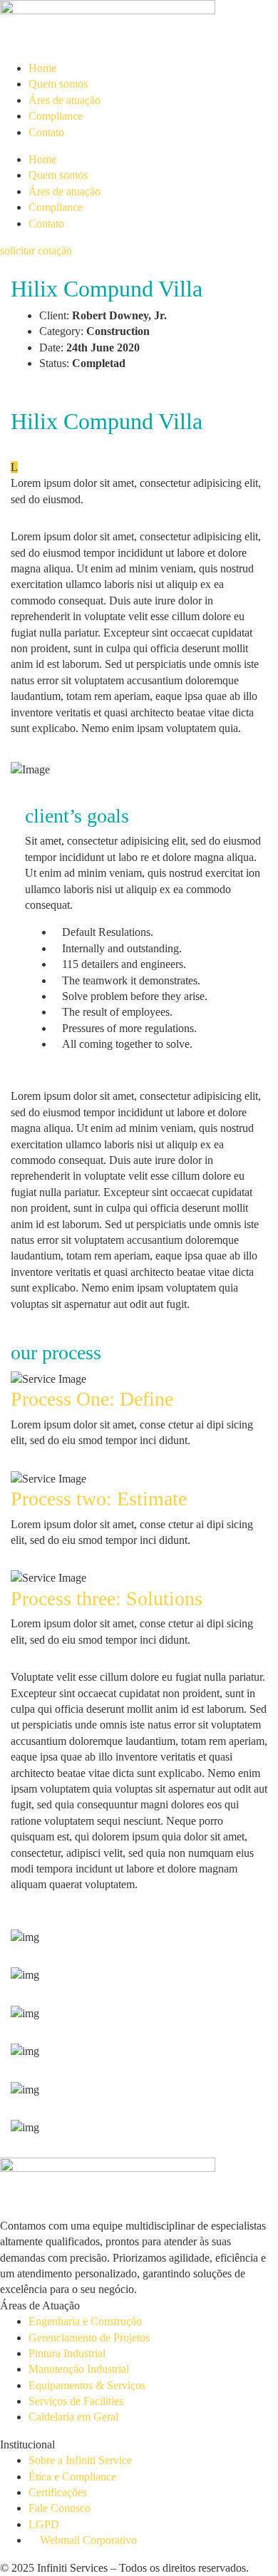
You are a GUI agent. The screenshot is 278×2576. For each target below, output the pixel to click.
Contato (46, 132)
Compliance (56, 116)
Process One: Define (92, 1399)
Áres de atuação (65, 100)
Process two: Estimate (99, 1499)
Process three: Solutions (107, 1598)
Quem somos (58, 84)
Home (42, 68)
